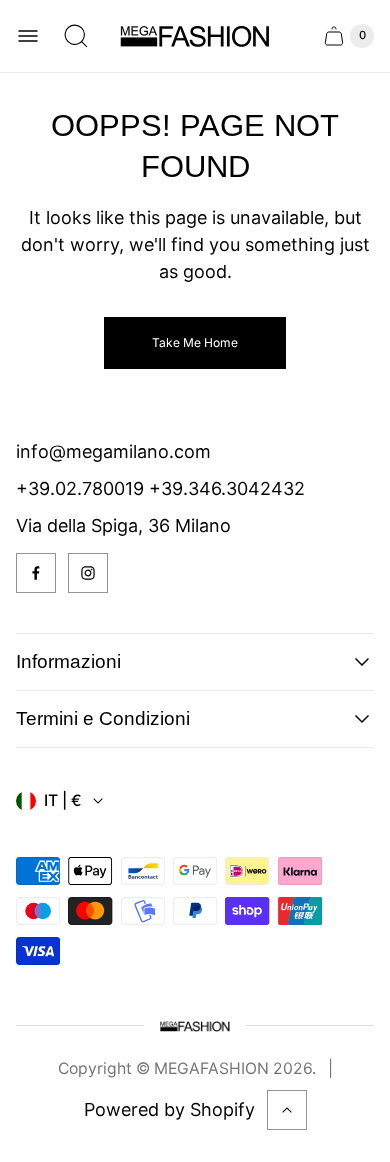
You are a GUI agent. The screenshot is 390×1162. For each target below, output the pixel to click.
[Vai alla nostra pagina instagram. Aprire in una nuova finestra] (88, 573)
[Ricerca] (76, 36)
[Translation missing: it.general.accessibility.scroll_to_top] (287, 1110)
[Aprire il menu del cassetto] (28, 36)
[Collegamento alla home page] (195, 1025)
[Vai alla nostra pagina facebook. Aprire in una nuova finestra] (36, 573)
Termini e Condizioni (103, 718)
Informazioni (68, 661)
